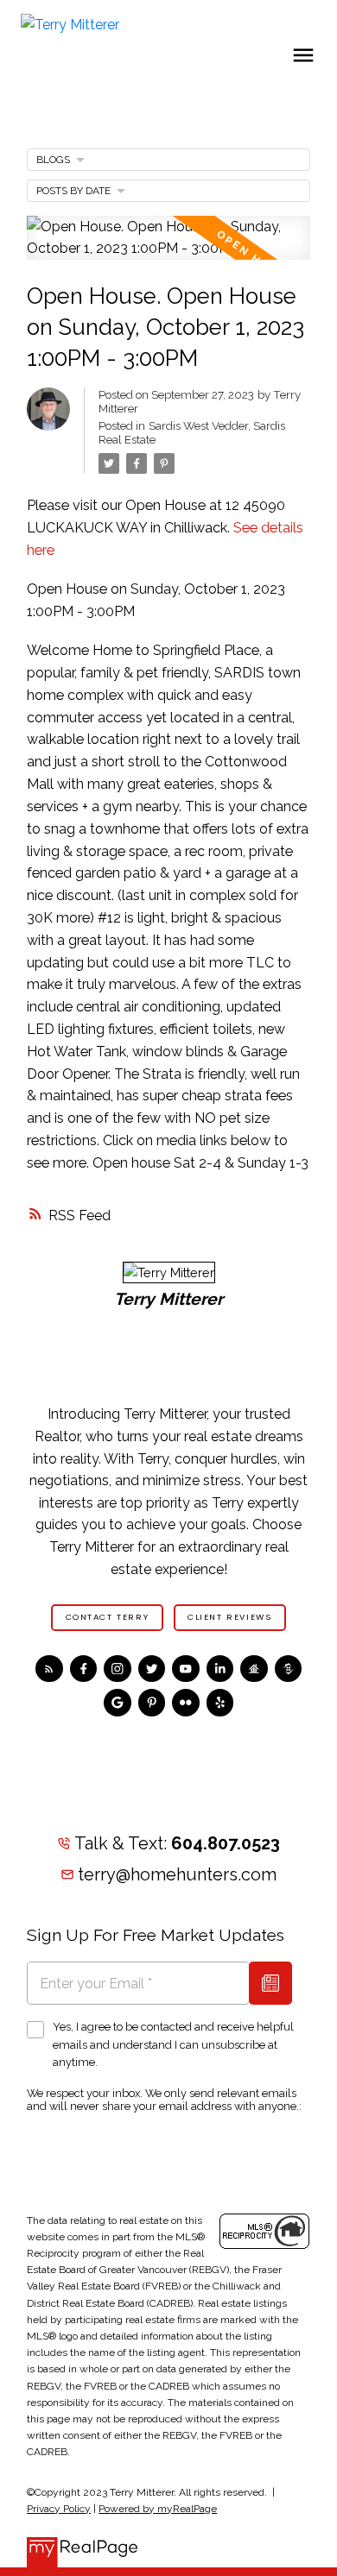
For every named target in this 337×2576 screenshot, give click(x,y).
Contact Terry (108, 1617)
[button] (107, 1617)
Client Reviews (229, 1617)
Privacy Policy (59, 2509)
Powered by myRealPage (158, 2509)
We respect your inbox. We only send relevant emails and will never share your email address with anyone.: (164, 2100)
